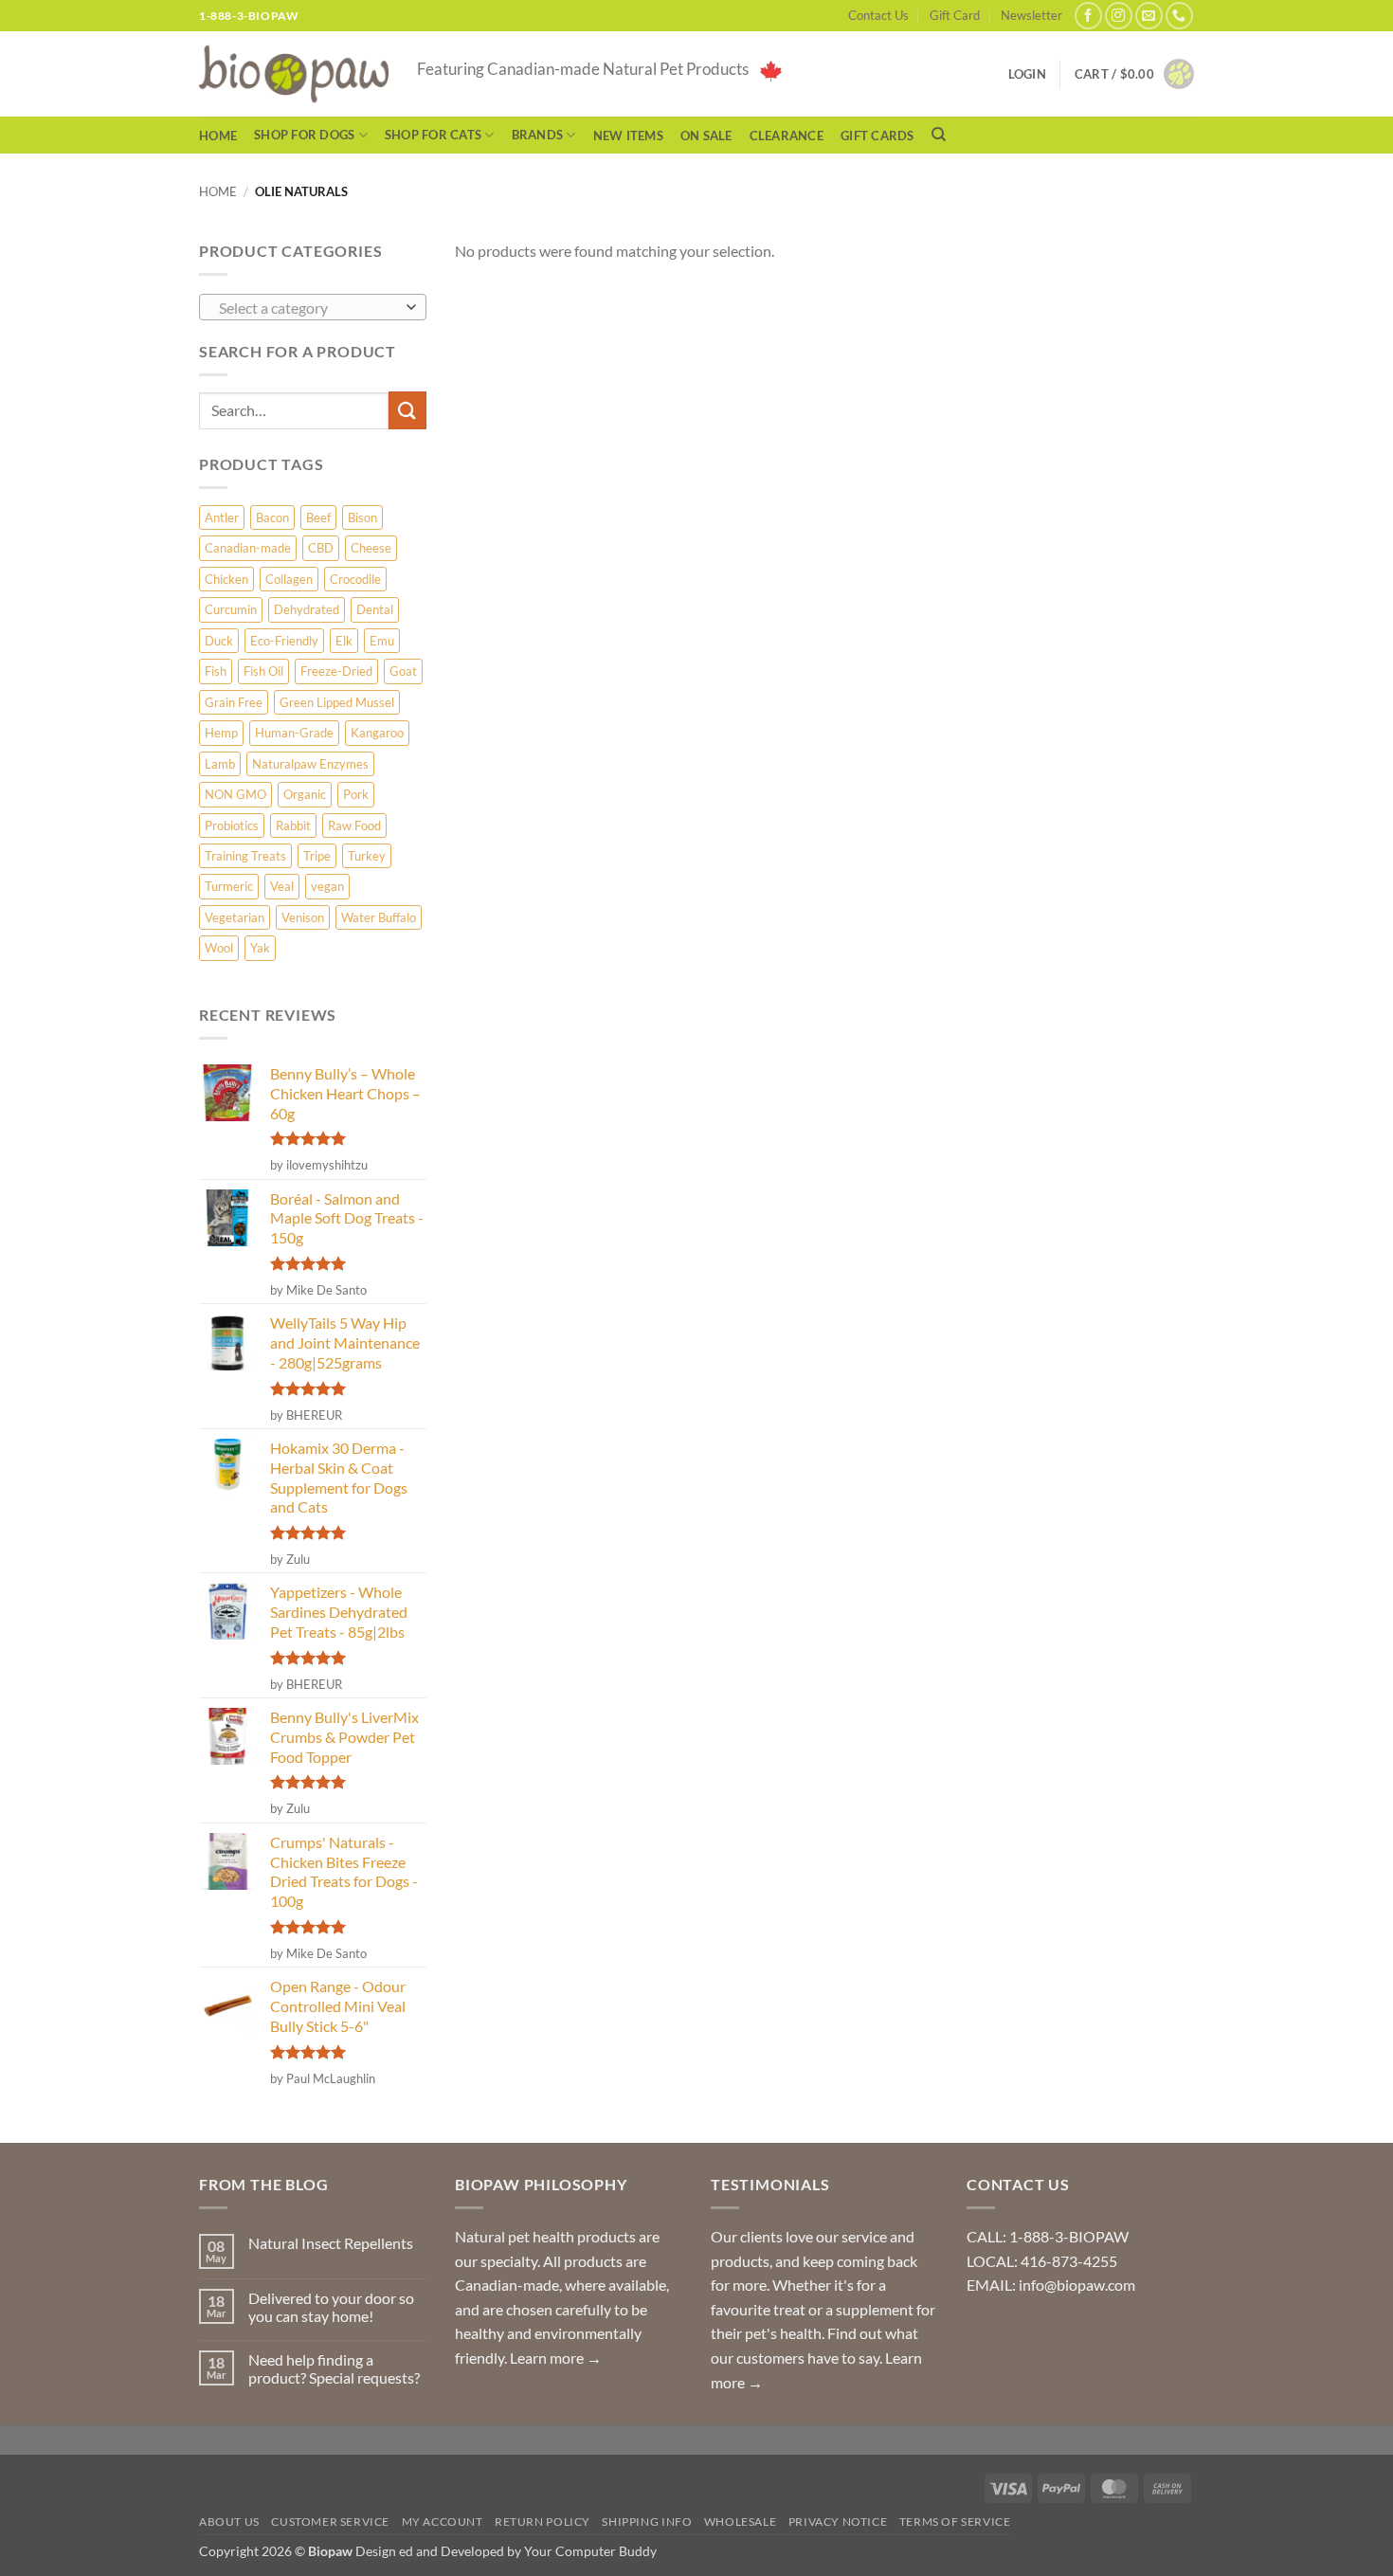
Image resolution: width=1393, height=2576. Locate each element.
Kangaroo (377, 733)
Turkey (367, 856)
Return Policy (543, 2522)
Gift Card (955, 15)
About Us (229, 2522)
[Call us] (1179, 16)
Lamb (220, 764)
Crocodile (355, 579)
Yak (260, 948)
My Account (443, 2522)
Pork (356, 794)
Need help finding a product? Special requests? (334, 2368)
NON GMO (235, 794)
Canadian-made (248, 548)
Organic (305, 794)
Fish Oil (263, 671)
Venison (303, 917)
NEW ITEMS (628, 136)
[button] (1134, 74)
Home (218, 136)
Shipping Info (647, 2522)
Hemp (221, 733)
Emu (382, 641)
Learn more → (556, 2358)
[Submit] (407, 410)
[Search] (939, 135)
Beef (318, 517)
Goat (403, 671)
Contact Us (878, 15)
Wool (219, 948)
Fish (216, 671)
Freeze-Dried (336, 671)
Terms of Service (955, 2522)
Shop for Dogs (304, 135)
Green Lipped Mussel (337, 702)
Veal (282, 886)
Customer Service (330, 2522)
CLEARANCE (787, 136)
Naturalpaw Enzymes (310, 764)
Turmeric (229, 886)
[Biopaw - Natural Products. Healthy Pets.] (294, 74)
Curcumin (231, 609)
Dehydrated (307, 609)
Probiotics (232, 825)
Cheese (371, 548)
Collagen (289, 579)
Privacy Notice (838, 2522)
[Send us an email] (1149, 16)
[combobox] (313, 307)
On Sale (706, 136)
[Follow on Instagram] (1119, 16)
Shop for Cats (433, 135)
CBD (321, 548)
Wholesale (741, 2522)
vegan (327, 886)
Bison (362, 517)
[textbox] (308, 308)
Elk (344, 641)
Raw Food (354, 825)
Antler (222, 517)
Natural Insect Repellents (331, 2243)
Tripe (317, 856)
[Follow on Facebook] (1088, 16)
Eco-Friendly (284, 641)
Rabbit (293, 825)
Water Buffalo (379, 917)
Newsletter (1031, 15)
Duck (219, 641)
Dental (375, 609)
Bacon (272, 517)
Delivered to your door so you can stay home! (331, 2307)
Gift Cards (877, 136)
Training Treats (245, 856)
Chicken (226, 579)
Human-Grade (294, 733)
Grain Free (234, 702)
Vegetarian (235, 917)
